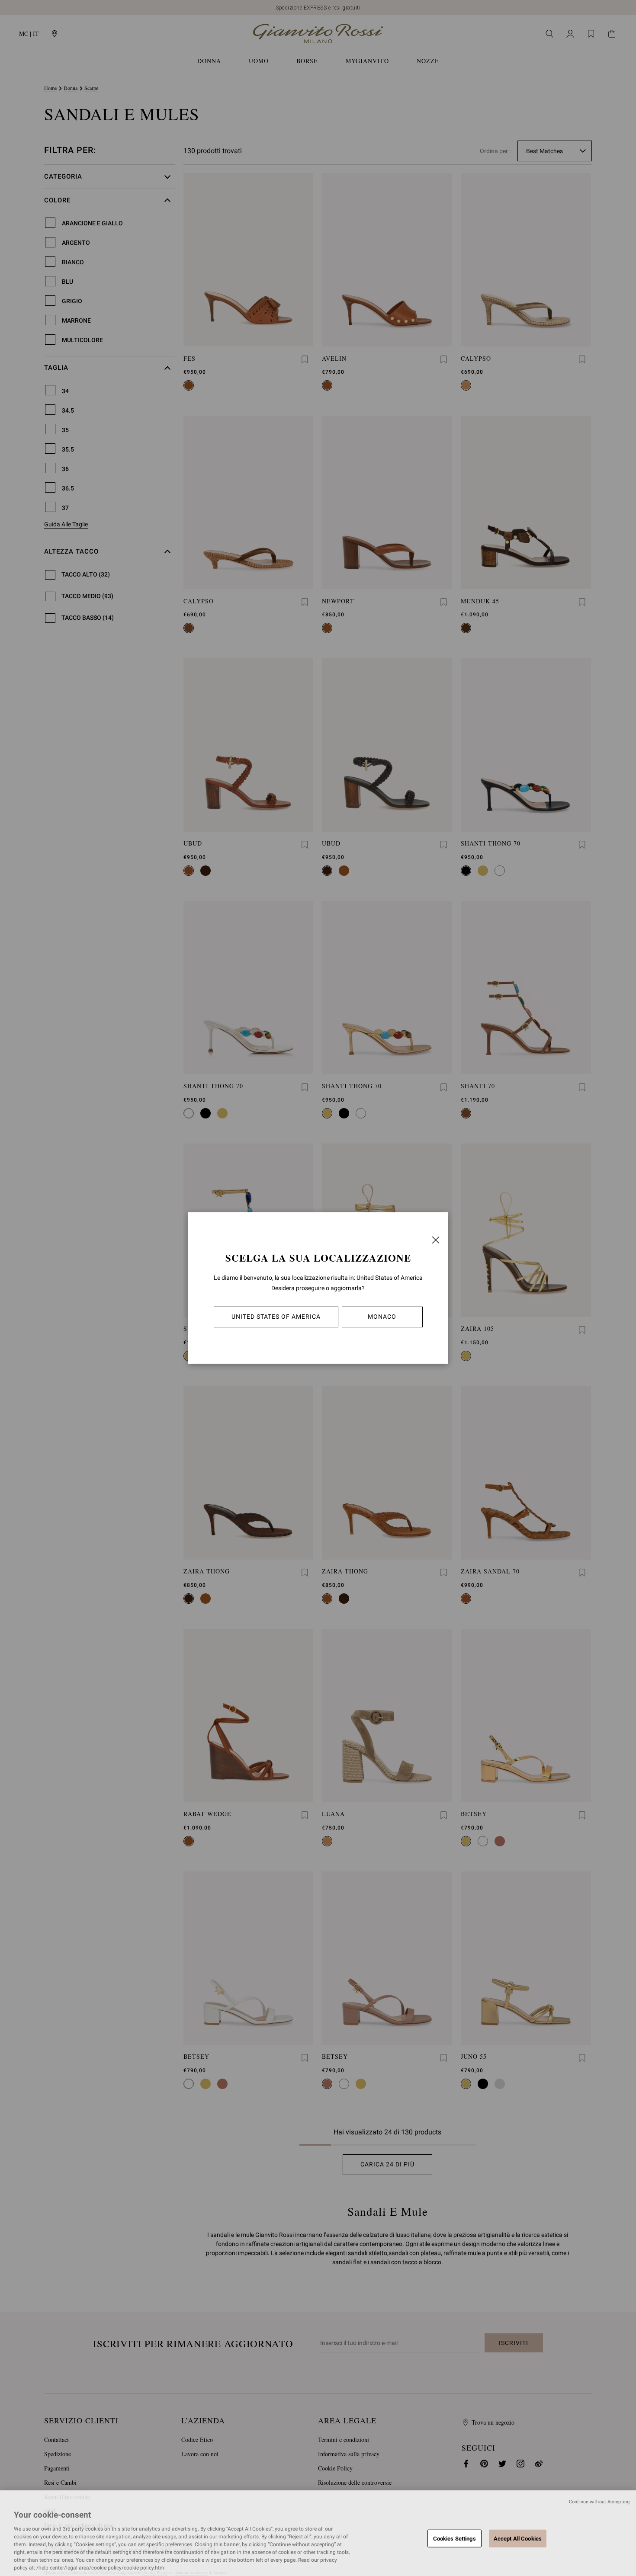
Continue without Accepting (599, 2502)
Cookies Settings (455, 2538)
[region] (318, 2533)
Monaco (382, 1317)
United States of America (276, 1317)
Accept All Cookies (518, 2538)
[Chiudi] (436, 1240)
